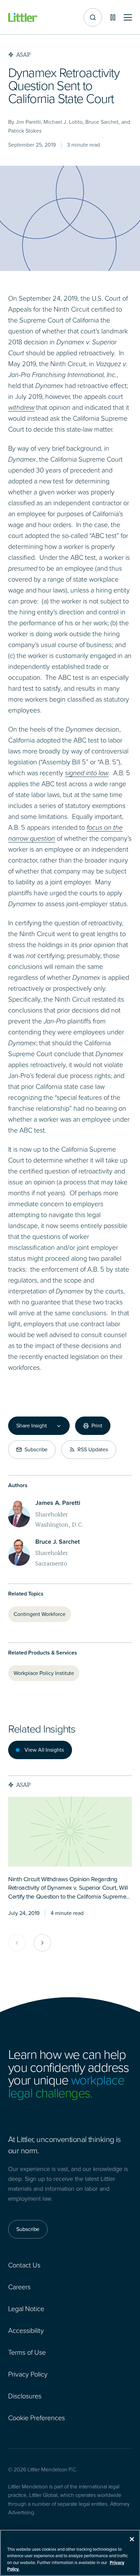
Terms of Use (27, 2352)
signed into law (87, 773)
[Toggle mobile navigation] (128, 18)
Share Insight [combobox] (32, 1426)
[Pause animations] (113, 17)
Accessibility (26, 2331)
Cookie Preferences (37, 2418)
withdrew (21, 407)
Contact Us (24, 2265)
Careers (19, 2287)
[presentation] (70, 1832)
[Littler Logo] (23, 18)
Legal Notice (26, 2309)
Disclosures (25, 2396)
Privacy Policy (28, 2374)
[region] (70, 2553)
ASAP (23, 1785)
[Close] (132, 2539)
